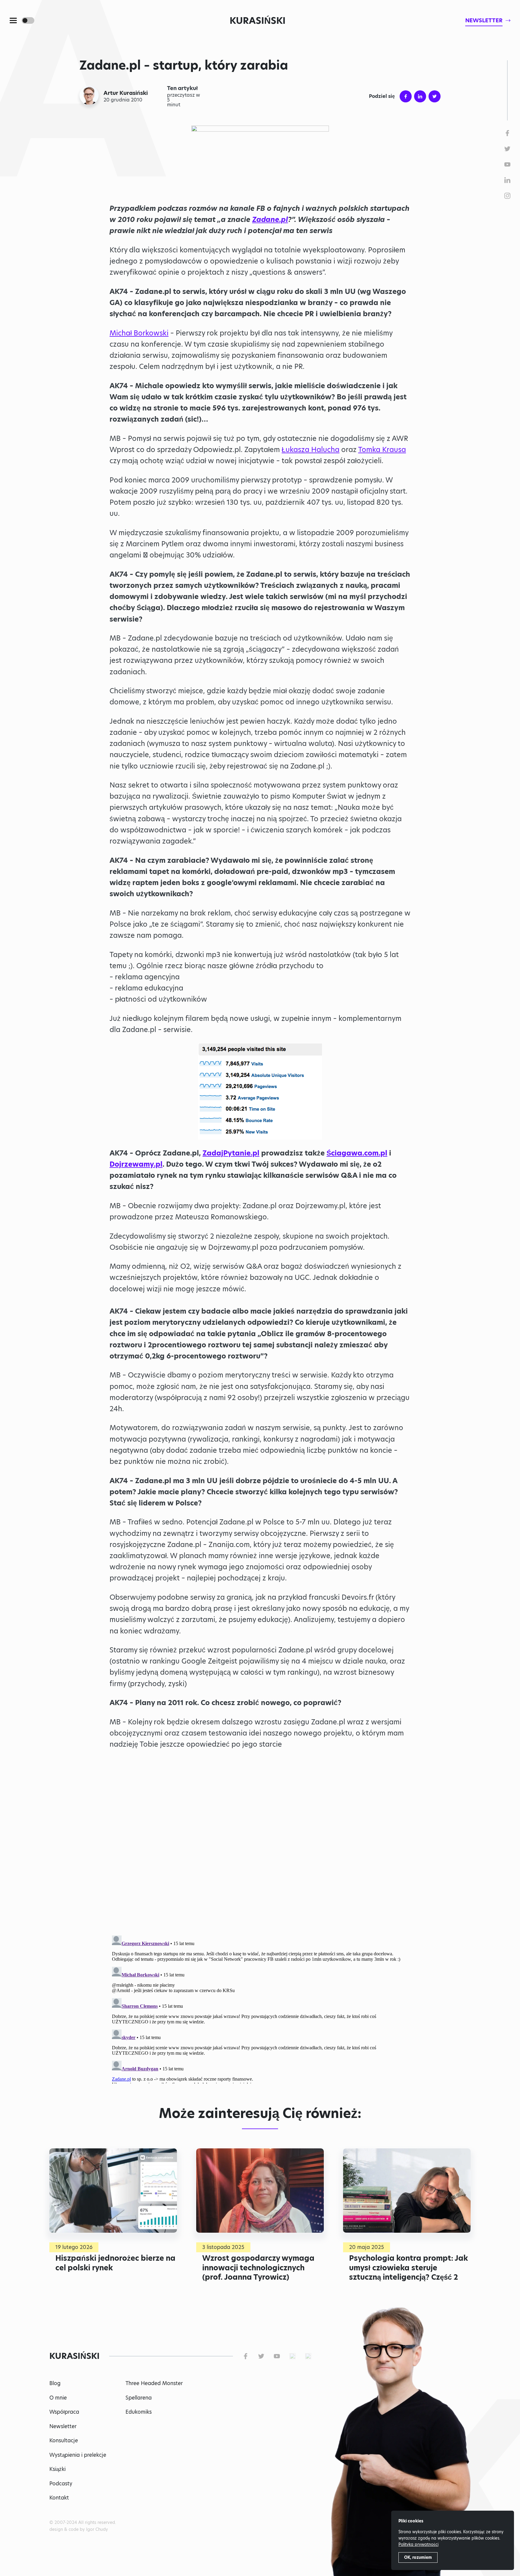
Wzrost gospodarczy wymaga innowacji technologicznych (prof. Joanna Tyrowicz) (258, 2267)
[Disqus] (260, 2008)
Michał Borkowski (139, 333)
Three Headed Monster (154, 2383)
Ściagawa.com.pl (357, 1153)
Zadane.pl (270, 220)
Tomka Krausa (382, 450)
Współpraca (64, 2412)
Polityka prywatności (418, 2544)
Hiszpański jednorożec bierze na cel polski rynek (115, 2263)
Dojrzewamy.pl (136, 1164)
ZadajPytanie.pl (231, 1153)
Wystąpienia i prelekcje (78, 2455)
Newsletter (63, 2426)
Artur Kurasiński (126, 93)
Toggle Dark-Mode (28, 20)
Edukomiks (139, 2412)
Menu (13, 20)
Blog (55, 2383)
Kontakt (59, 2498)
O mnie (58, 2398)
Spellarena (139, 2398)
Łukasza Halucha (311, 450)
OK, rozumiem (418, 2557)
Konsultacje (64, 2440)
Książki (57, 2469)
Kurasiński (258, 20)
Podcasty (61, 2484)
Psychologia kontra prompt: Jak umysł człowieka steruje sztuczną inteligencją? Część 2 (409, 2267)
